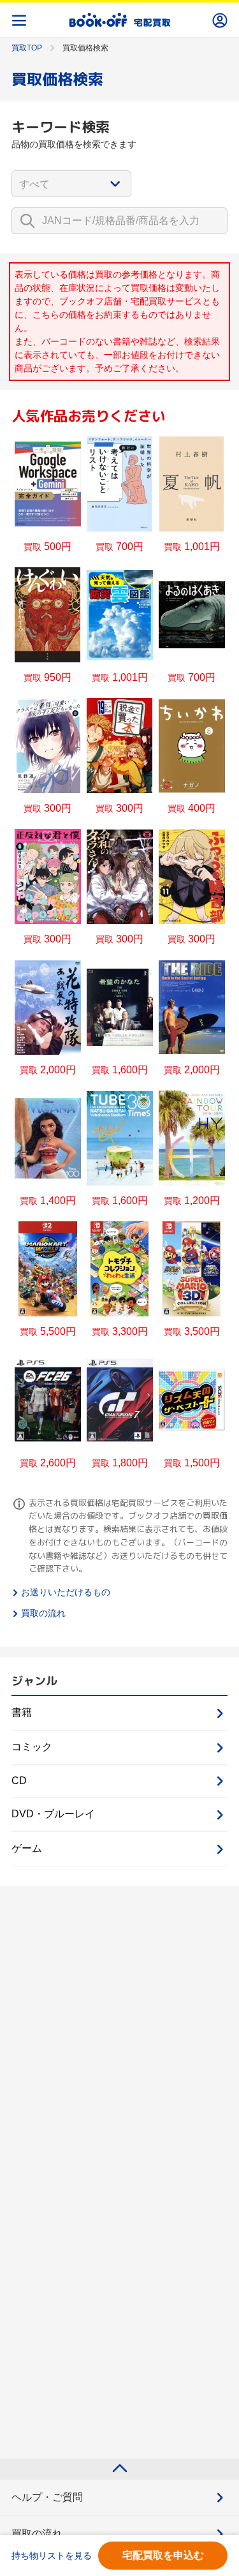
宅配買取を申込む (163, 2555)
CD (19, 1781)
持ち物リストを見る (52, 2556)
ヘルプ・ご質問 (47, 2497)
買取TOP (27, 48)
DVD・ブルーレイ (53, 1814)
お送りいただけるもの (66, 1592)
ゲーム (27, 1848)
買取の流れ (43, 1613)
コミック (32, 1747)
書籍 (22, 1712)
